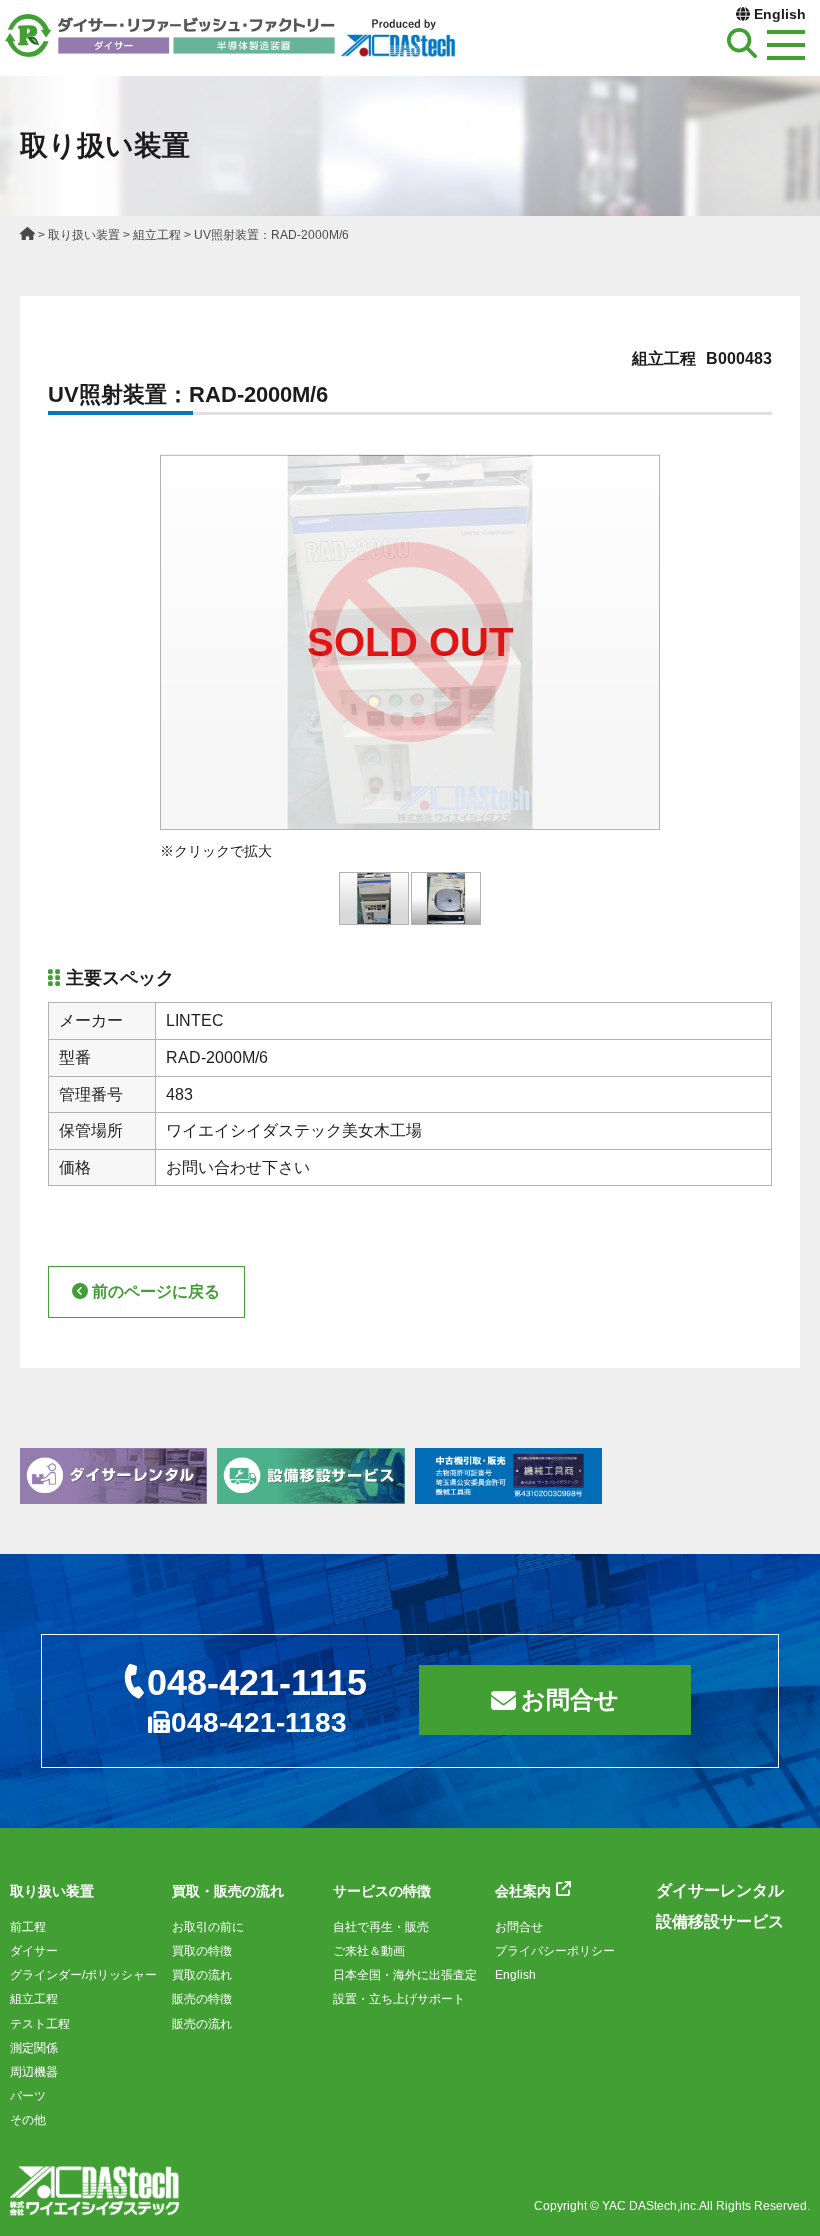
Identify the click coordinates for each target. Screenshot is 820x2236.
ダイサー (34, 1951)
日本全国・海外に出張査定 (405, 1975)
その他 (28, 2120)
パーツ (28, 2096)
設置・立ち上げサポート (399, 1999)
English (780, 14)
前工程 (28, 1927)
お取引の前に (208, 1927)
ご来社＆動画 (369, 1951)
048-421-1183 (259, 1722)
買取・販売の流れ (228, 1891)
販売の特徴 (202, 1999)
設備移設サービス (720, 1921)
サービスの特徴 (382, 1891)
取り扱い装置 (84, 235)
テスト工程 (40, 2024)
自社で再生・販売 (381, 1927)
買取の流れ (202, 1975)
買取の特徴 (202, 1951)
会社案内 (523, 1891)
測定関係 (34, 2048)
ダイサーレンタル (720, 1890)
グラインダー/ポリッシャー (83, 1975)
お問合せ (570, 1699)
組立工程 (157, 235)
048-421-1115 (257, 1682)
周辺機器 (34, 2072)
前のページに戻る (156, 1291)
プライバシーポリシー (555, 1951)
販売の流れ (202, 2024)
